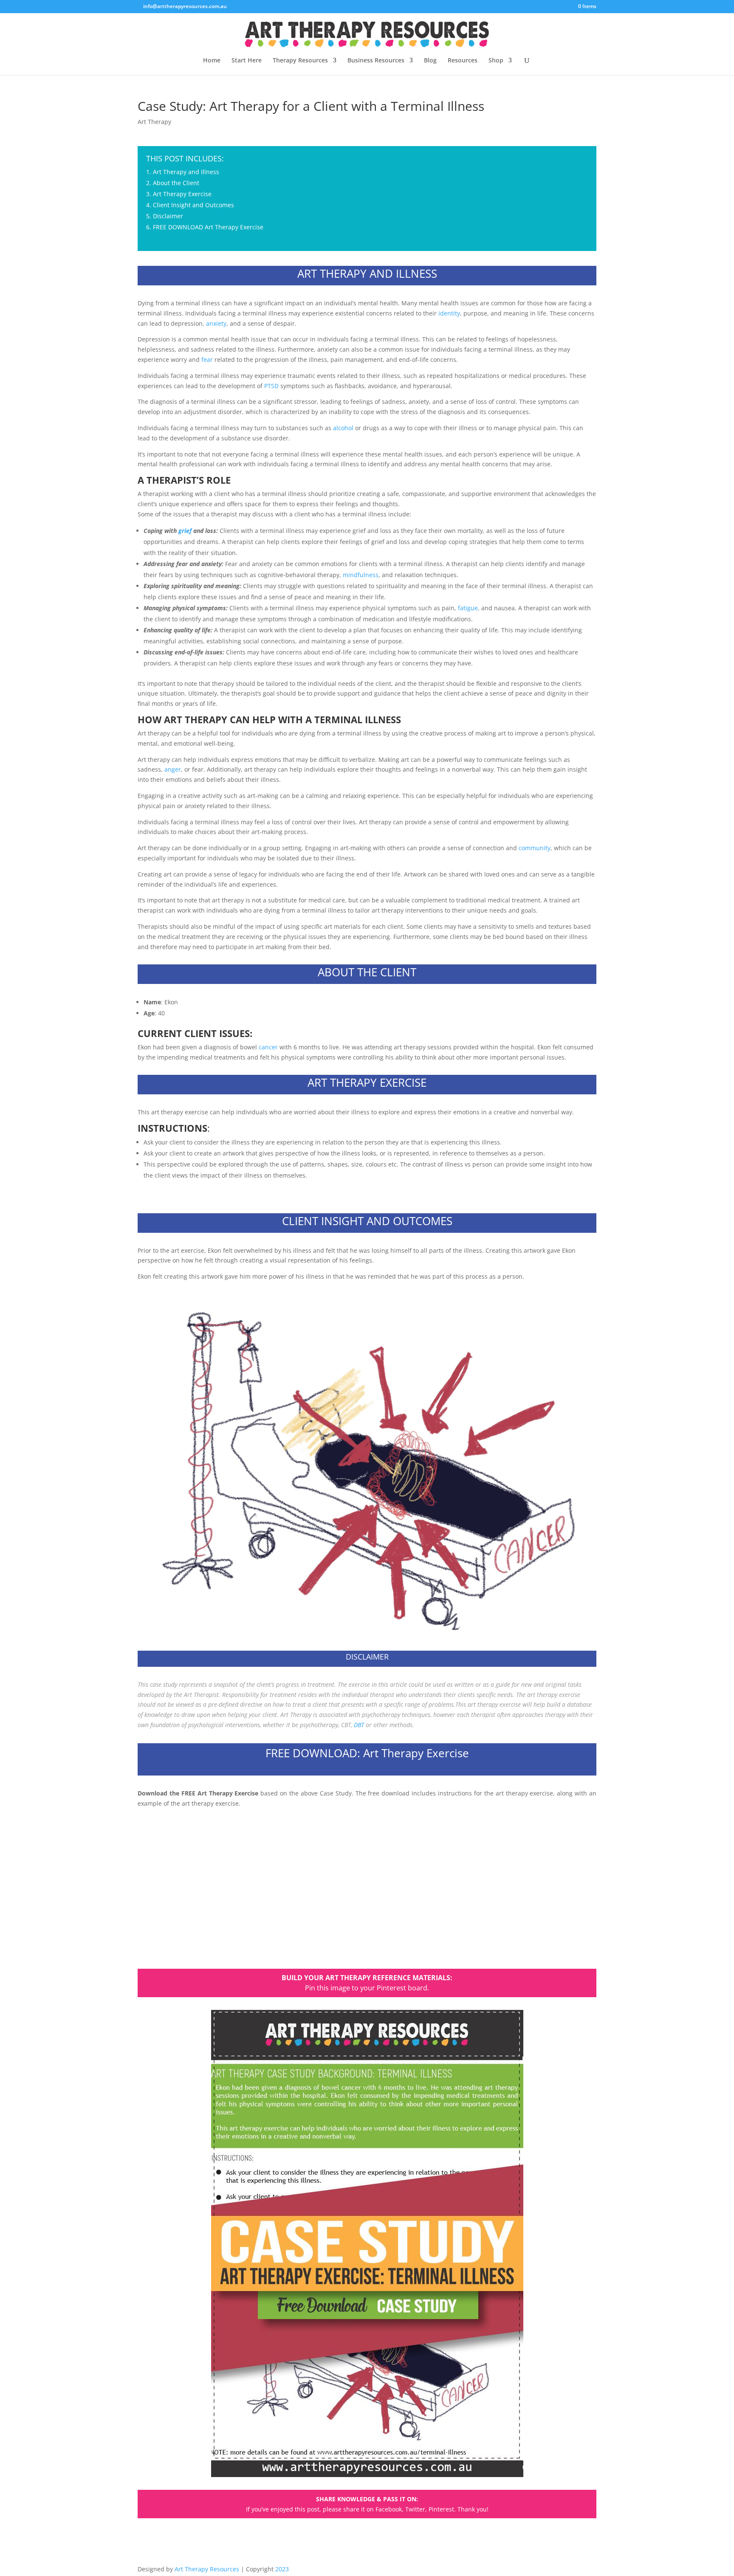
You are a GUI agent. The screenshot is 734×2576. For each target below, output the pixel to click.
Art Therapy (154, 122)
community (535, 848)
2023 (282, 2569)
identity (449, 313)
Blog (430, 61)
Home (212, 61)
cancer (268, 1047)
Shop (496, 61)
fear (207, 359)
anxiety (216, 323)
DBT (359, 1725)
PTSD (271, 386)
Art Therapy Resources (207, 2569)
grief (185, 531)
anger (173, 769)
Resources (463, 61)
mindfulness (361, 575)
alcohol (343, 428)
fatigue (468, 608)
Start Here (247, 61)
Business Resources (376, 61)
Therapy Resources (300, 61)
